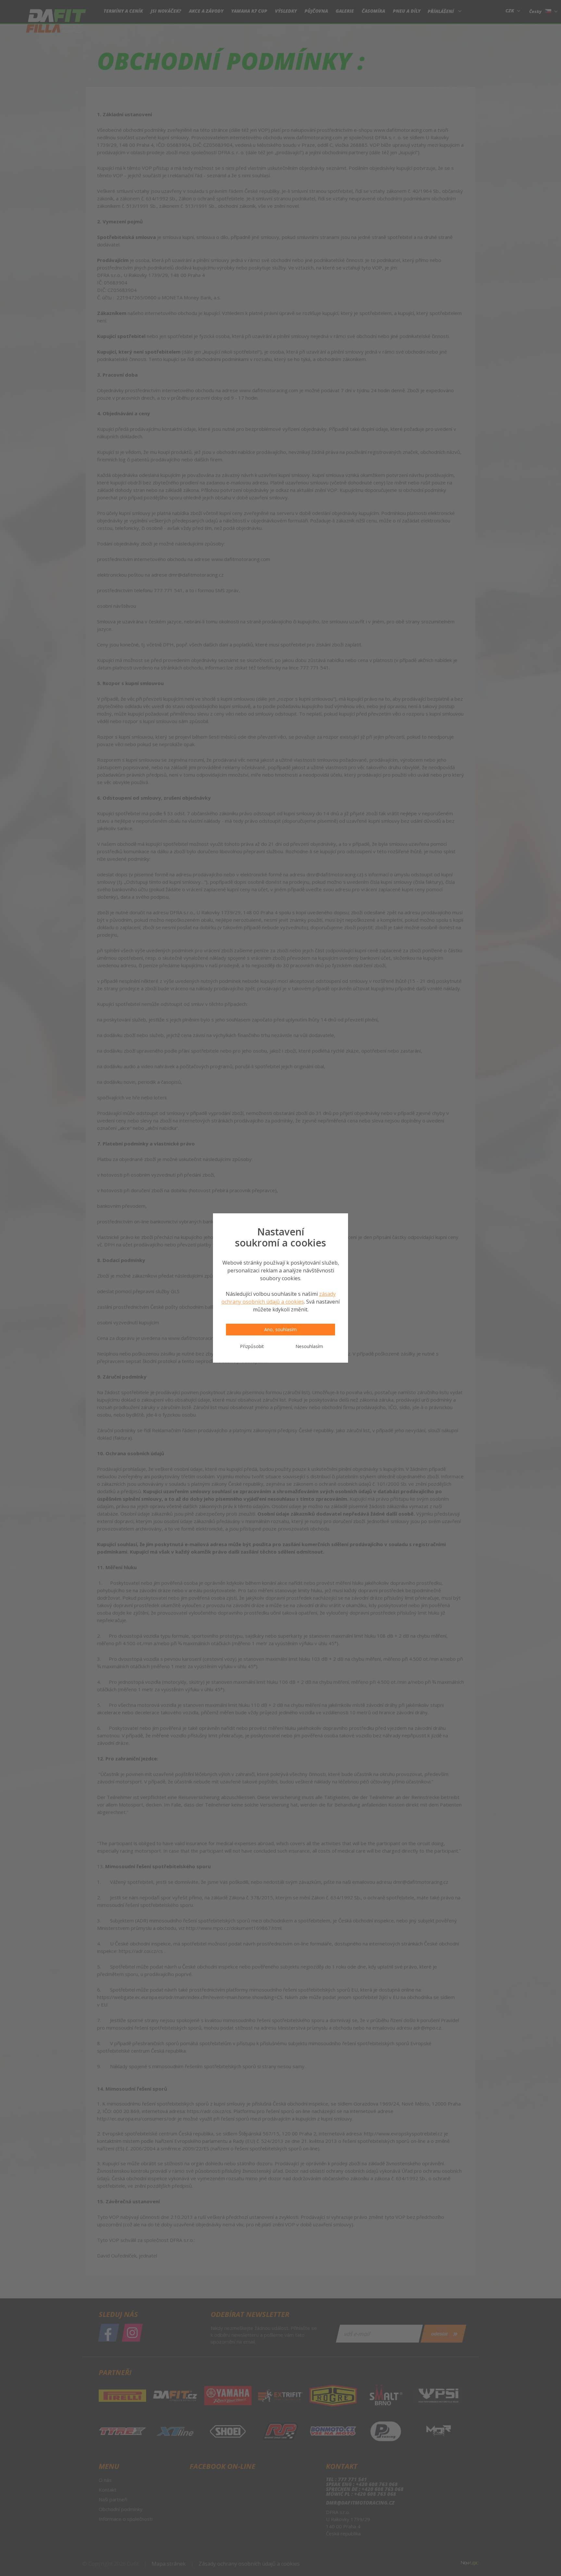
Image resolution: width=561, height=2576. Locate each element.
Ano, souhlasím (280, 1329)
